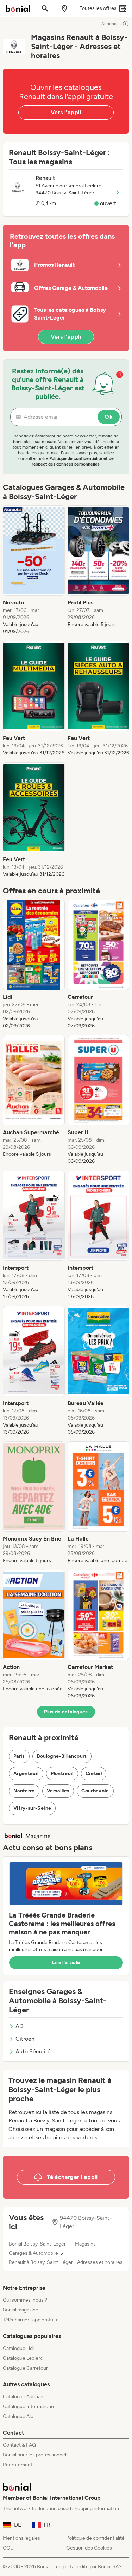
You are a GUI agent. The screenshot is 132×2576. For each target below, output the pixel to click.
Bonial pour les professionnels (36, 2455)
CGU (8, 2548)
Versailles (58, 1791)
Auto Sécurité (33, 2051)
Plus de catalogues (66, 1712)
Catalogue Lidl (18, 2348)
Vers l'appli (66, 112)
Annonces (111, 24)
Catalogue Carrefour (25, 2368)
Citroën (25, 2039)
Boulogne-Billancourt (62, 1756)
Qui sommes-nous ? (25, 2300)
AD (19, 2026)
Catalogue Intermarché (28, 2407)
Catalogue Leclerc (23, 2358)
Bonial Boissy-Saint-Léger (37, 2244)
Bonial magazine (21, 2310)
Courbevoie (95, 1791)
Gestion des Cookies (89, 2548)
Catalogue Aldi (19, 2416)
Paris (19, 1756)
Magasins (85, 2244)
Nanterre (24, 1791)
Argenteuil (26, 1773)
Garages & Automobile (33, 2253)
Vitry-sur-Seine (32, 1808)
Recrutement (18, 2465)
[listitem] (34, 570)
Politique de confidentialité (95, 2538)
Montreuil (62, 1773)
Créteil (94, 1773)
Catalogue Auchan (23, 2397)
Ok (109, 417)
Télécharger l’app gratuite (31, 2320)
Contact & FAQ (19, 2445)
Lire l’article (66, 1963)
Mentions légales (21, 2538)
